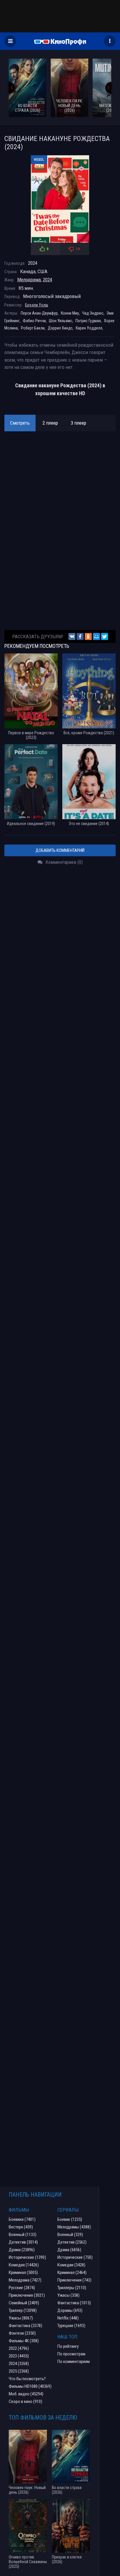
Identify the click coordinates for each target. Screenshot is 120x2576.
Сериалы (68, 2210)
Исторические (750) (75, 2257)
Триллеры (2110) (72, 2288)
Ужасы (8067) (21, 2318)
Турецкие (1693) (71, 2326)
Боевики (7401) (22, 2219)
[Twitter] (105, 636)
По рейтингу (68, 2346)
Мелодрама (29, 280)
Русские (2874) (22, 2288)
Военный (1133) (23, 2235)
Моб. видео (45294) (26, 2394)
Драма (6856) (69, 2250)
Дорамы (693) (70, 2310)
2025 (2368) (19, 2371)
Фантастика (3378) (25, 2326)
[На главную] (60, 41)
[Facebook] (80, 636)
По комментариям (74, 2362)
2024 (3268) (19, 2364)
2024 (47, 280)
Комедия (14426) (24, 2265)
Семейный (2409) (24, 2303)
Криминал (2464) (72, 2272)
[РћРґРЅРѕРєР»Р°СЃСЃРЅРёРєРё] (88, 636)
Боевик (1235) (70, 2219)
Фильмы (19, 2210)
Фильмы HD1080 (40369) (30, 2386)
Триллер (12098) (23, 2310)
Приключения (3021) (27, 2295)
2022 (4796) (19, 2348)
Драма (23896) (22, 2250)
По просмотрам (71, 2354)
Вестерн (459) (21, 2227)
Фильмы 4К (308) (24, 2341)
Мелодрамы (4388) (74, 2227)
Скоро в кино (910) (25, 2401)
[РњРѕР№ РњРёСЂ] (96, 636)
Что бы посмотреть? (27, 2379)
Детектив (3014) (23, 2242)
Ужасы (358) (68, 2295)
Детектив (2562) (72, 2242)
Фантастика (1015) (74, 2303)
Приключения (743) (74, 2280)
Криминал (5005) (23, 2272)
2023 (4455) (19, 2356)
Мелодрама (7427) (25, 2280)
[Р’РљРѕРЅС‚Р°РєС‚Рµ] (72, 636)
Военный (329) (70, 2235)
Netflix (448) (68, 2318)
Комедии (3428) (71, 2265)
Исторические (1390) (27, 2257)
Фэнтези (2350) (22, 2333)
